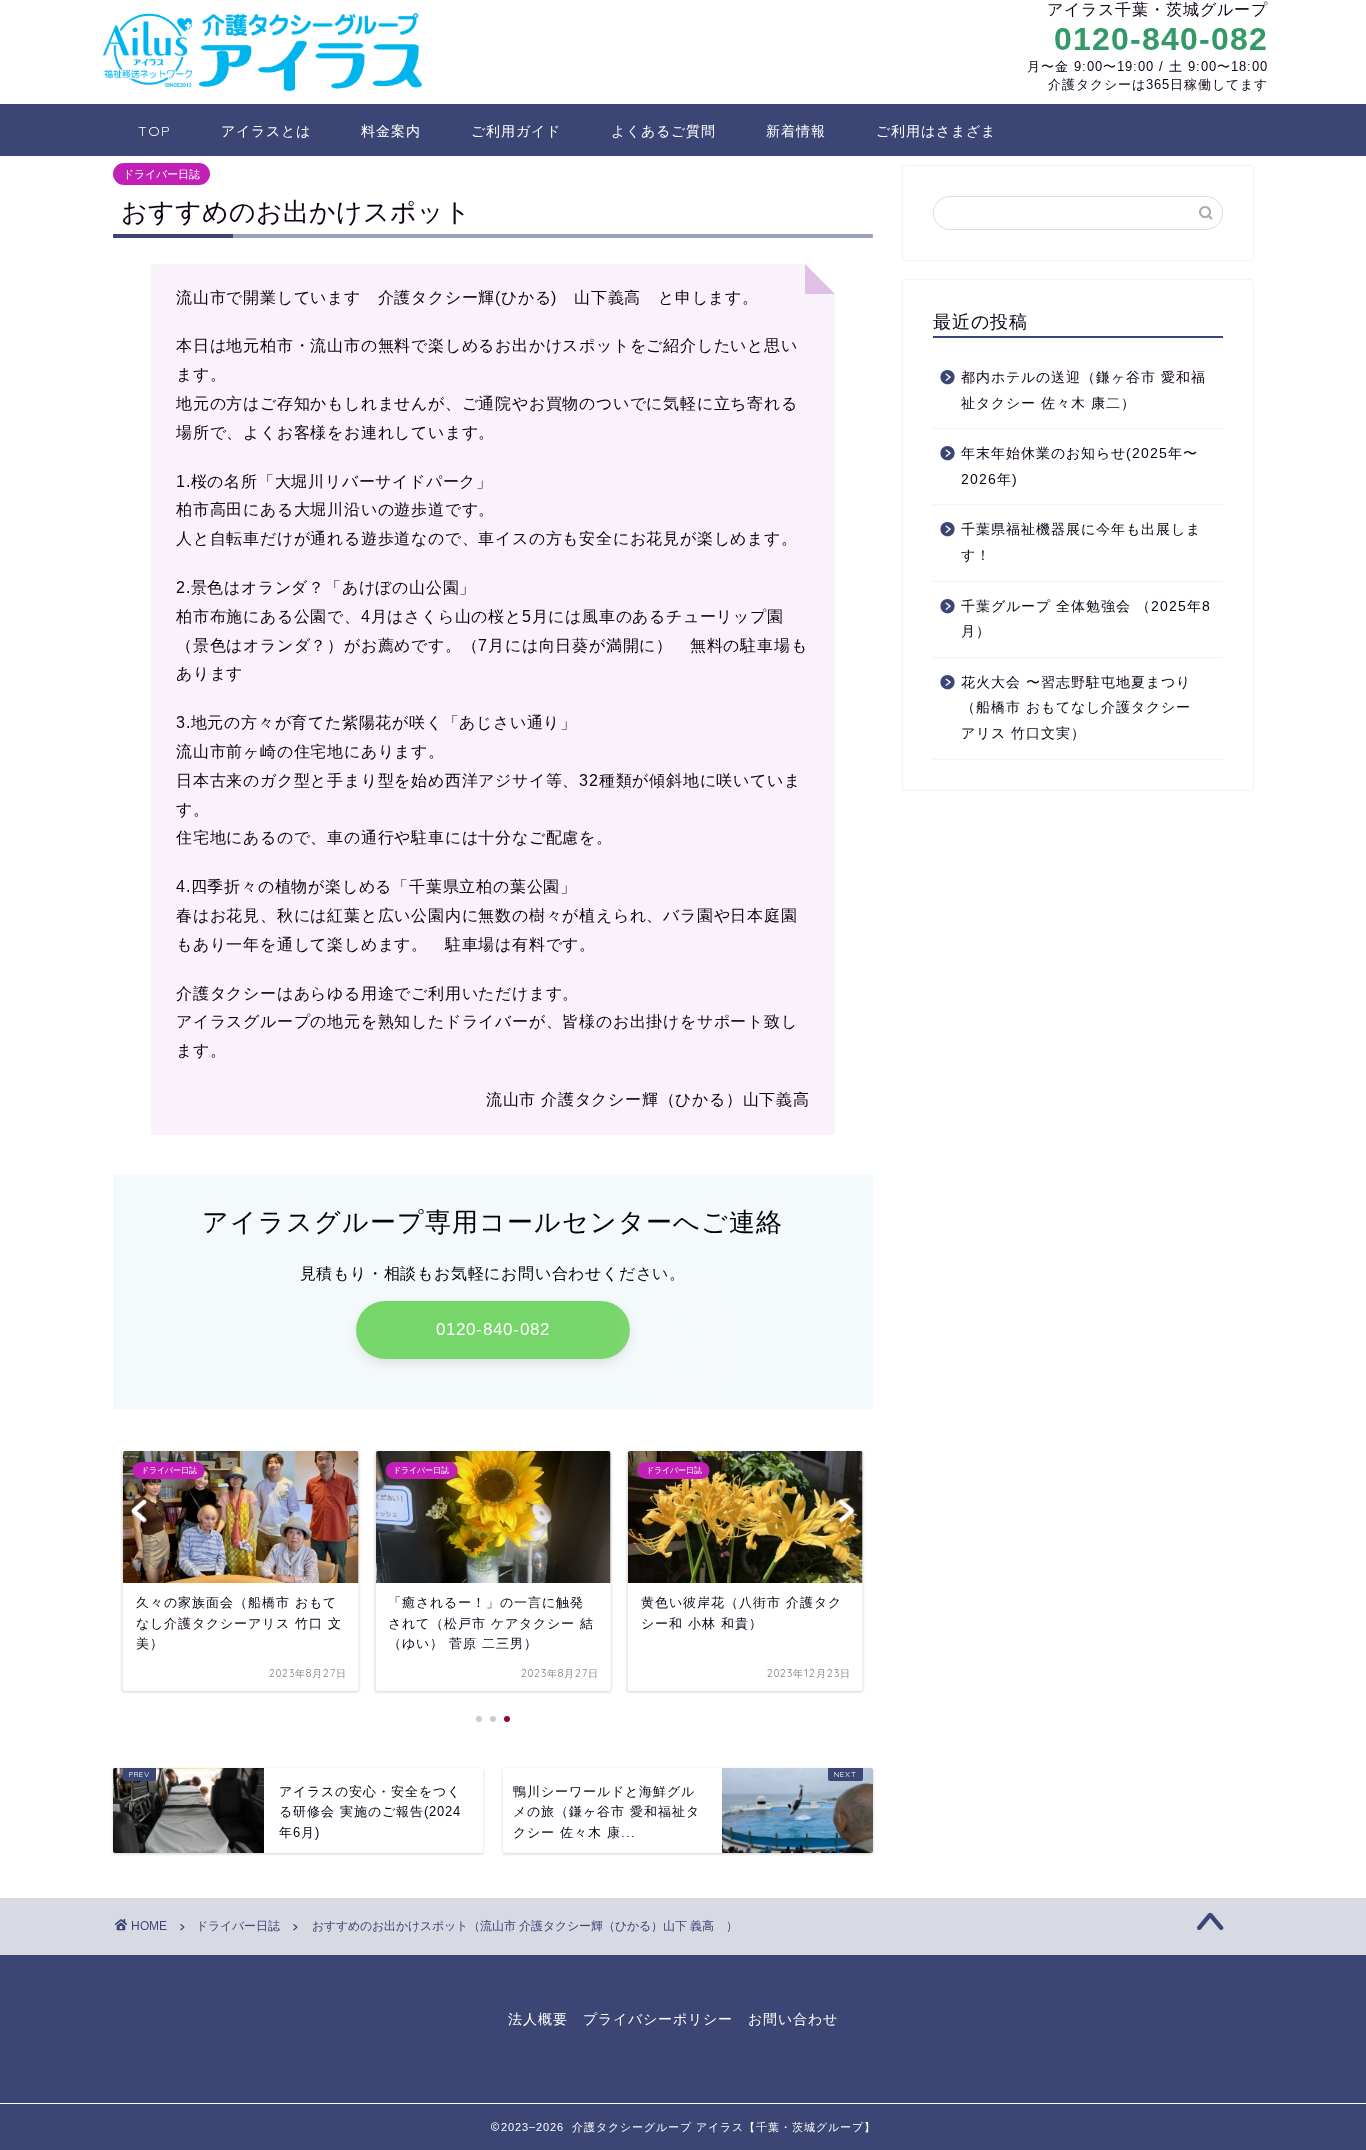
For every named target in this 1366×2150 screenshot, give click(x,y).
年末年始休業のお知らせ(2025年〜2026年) (1079, 466)
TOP (154, 131)
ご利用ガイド (516, 131)
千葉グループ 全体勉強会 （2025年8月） (1086, 619)
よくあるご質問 (663, 131)
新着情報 (796, 131)
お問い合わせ (793, 2019)
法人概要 (538, 2019)
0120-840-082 (1161, 39)
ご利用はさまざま (936, 131)
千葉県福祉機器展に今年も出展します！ (1081, 542)
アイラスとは (266, 131)
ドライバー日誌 (161, 174)
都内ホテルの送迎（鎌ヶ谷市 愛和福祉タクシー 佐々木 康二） (1083, 390)
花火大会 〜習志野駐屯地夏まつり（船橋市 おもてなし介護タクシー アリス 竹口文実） (1083, 708)
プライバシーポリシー (658, 2019)
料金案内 (391, 131)
